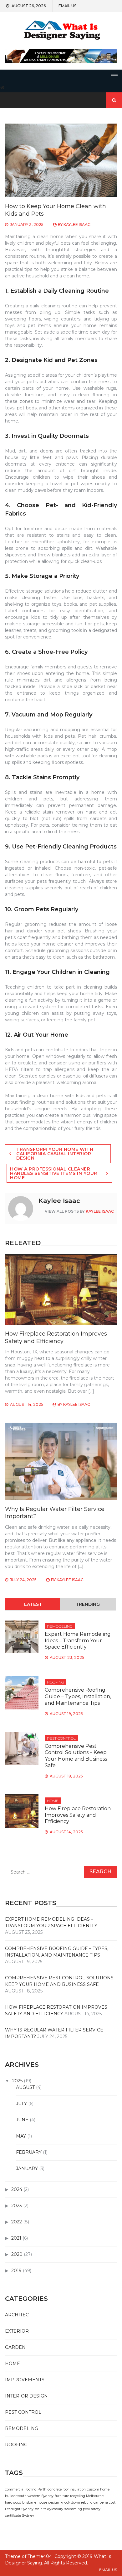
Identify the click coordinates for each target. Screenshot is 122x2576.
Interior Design (26, 2396)
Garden (15, 2347)
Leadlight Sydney (19, 2509)
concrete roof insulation (67, 2489)
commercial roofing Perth (26, 2489)
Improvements (25, 2380)
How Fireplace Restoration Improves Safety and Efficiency (56, 1337)
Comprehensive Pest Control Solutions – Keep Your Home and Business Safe (76, 1756)
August (25, 2087)
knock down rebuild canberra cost (88, 2503)
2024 (17, 2189)
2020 (17, 2254)
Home (53, 1801)
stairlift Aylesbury (49, 2509)
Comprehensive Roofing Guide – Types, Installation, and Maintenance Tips (78, 1696)
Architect (18, 2315)
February (29, 2152)
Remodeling (60, 1626)
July (21, 2104)
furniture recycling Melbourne (79, 2496)
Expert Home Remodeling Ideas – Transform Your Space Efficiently (78, 1641)
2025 (17, 2081)
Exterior (17, 2331)
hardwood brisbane (21, 2503)
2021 (16, 2238)
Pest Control (61, 1738)
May (21, 2136)
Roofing (56, 1682)
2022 (17, 2222)
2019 (16, 2270)
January (27, 2168)
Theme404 (40, 2556)
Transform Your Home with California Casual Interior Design (55, 1154)
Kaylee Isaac (77, 225)
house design (48, 2503)
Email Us (67, 6)
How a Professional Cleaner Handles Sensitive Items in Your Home (54, 1173)
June (22, 2120)
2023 (17, 2206)
